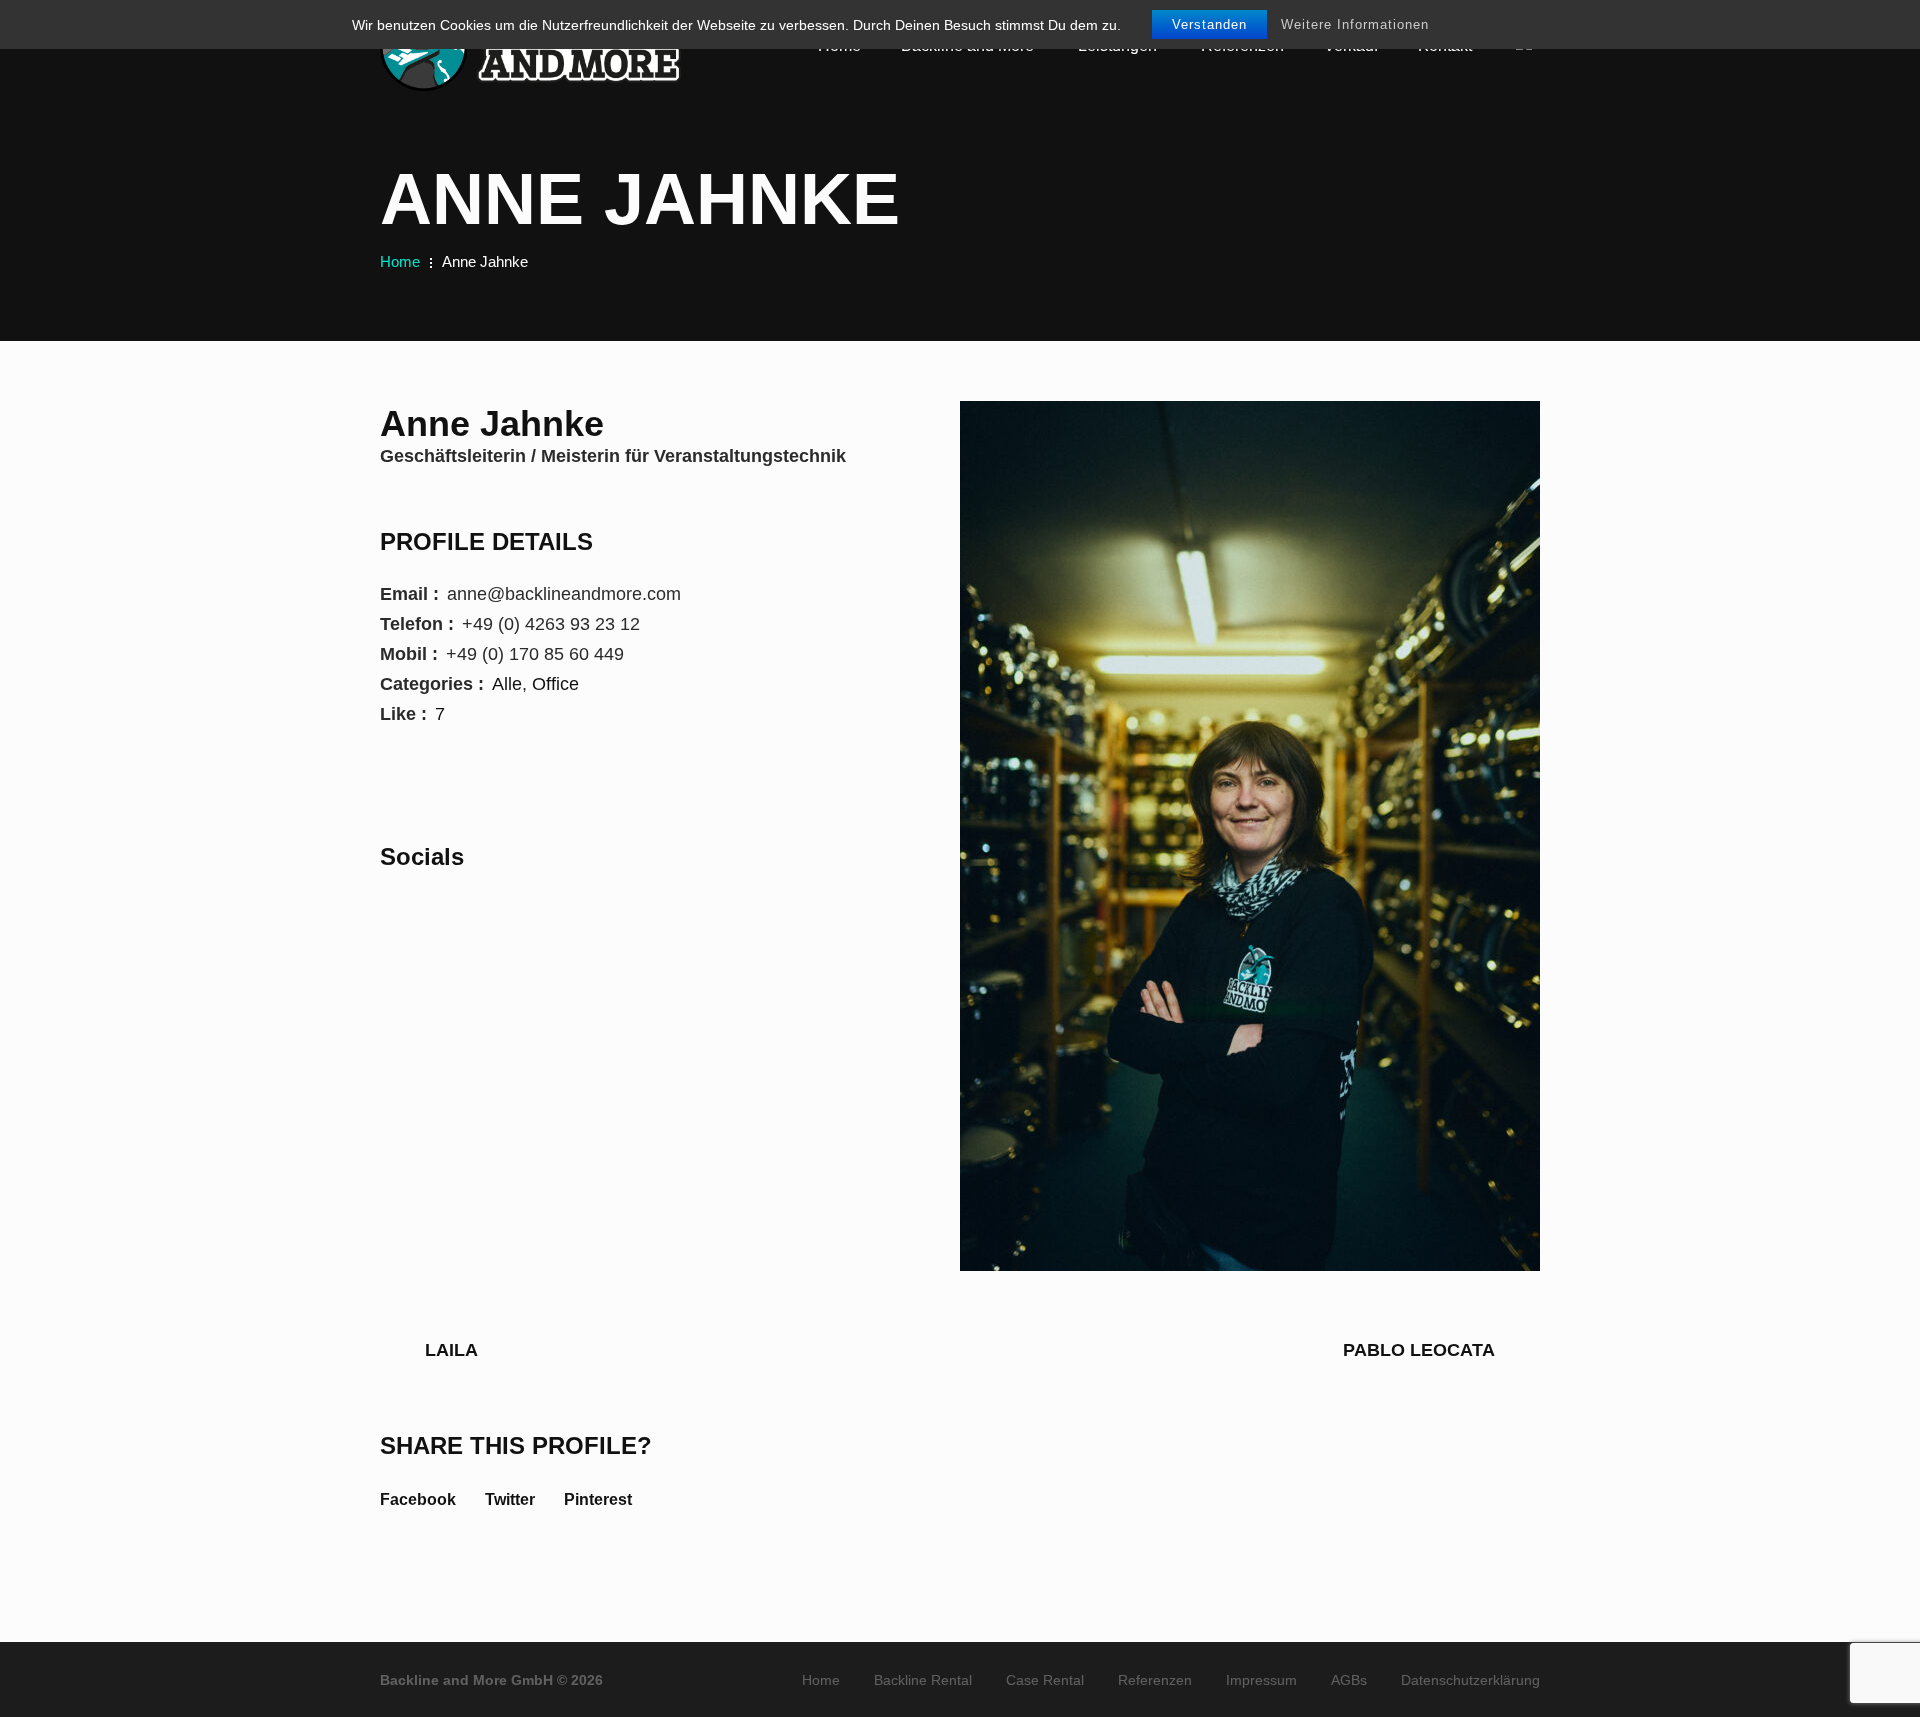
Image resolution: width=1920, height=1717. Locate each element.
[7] (460, 714)
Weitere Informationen (1355, 24)
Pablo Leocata (1419, 1350)
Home (400, 261)
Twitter (510, 1499)
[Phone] (393, 912)
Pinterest (598, 1499)
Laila (451, 1350)
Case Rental (1045, 1680)
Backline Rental (923, 1680)
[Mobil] (465, 912)
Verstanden (1209, 24)
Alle (507, 684)
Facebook (418, 1499)
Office (555, 684)
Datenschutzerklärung (1470, 1680)
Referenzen (1155, 1680)
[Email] (429, 912)
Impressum (1261, 1680)
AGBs (1349, 1680)
